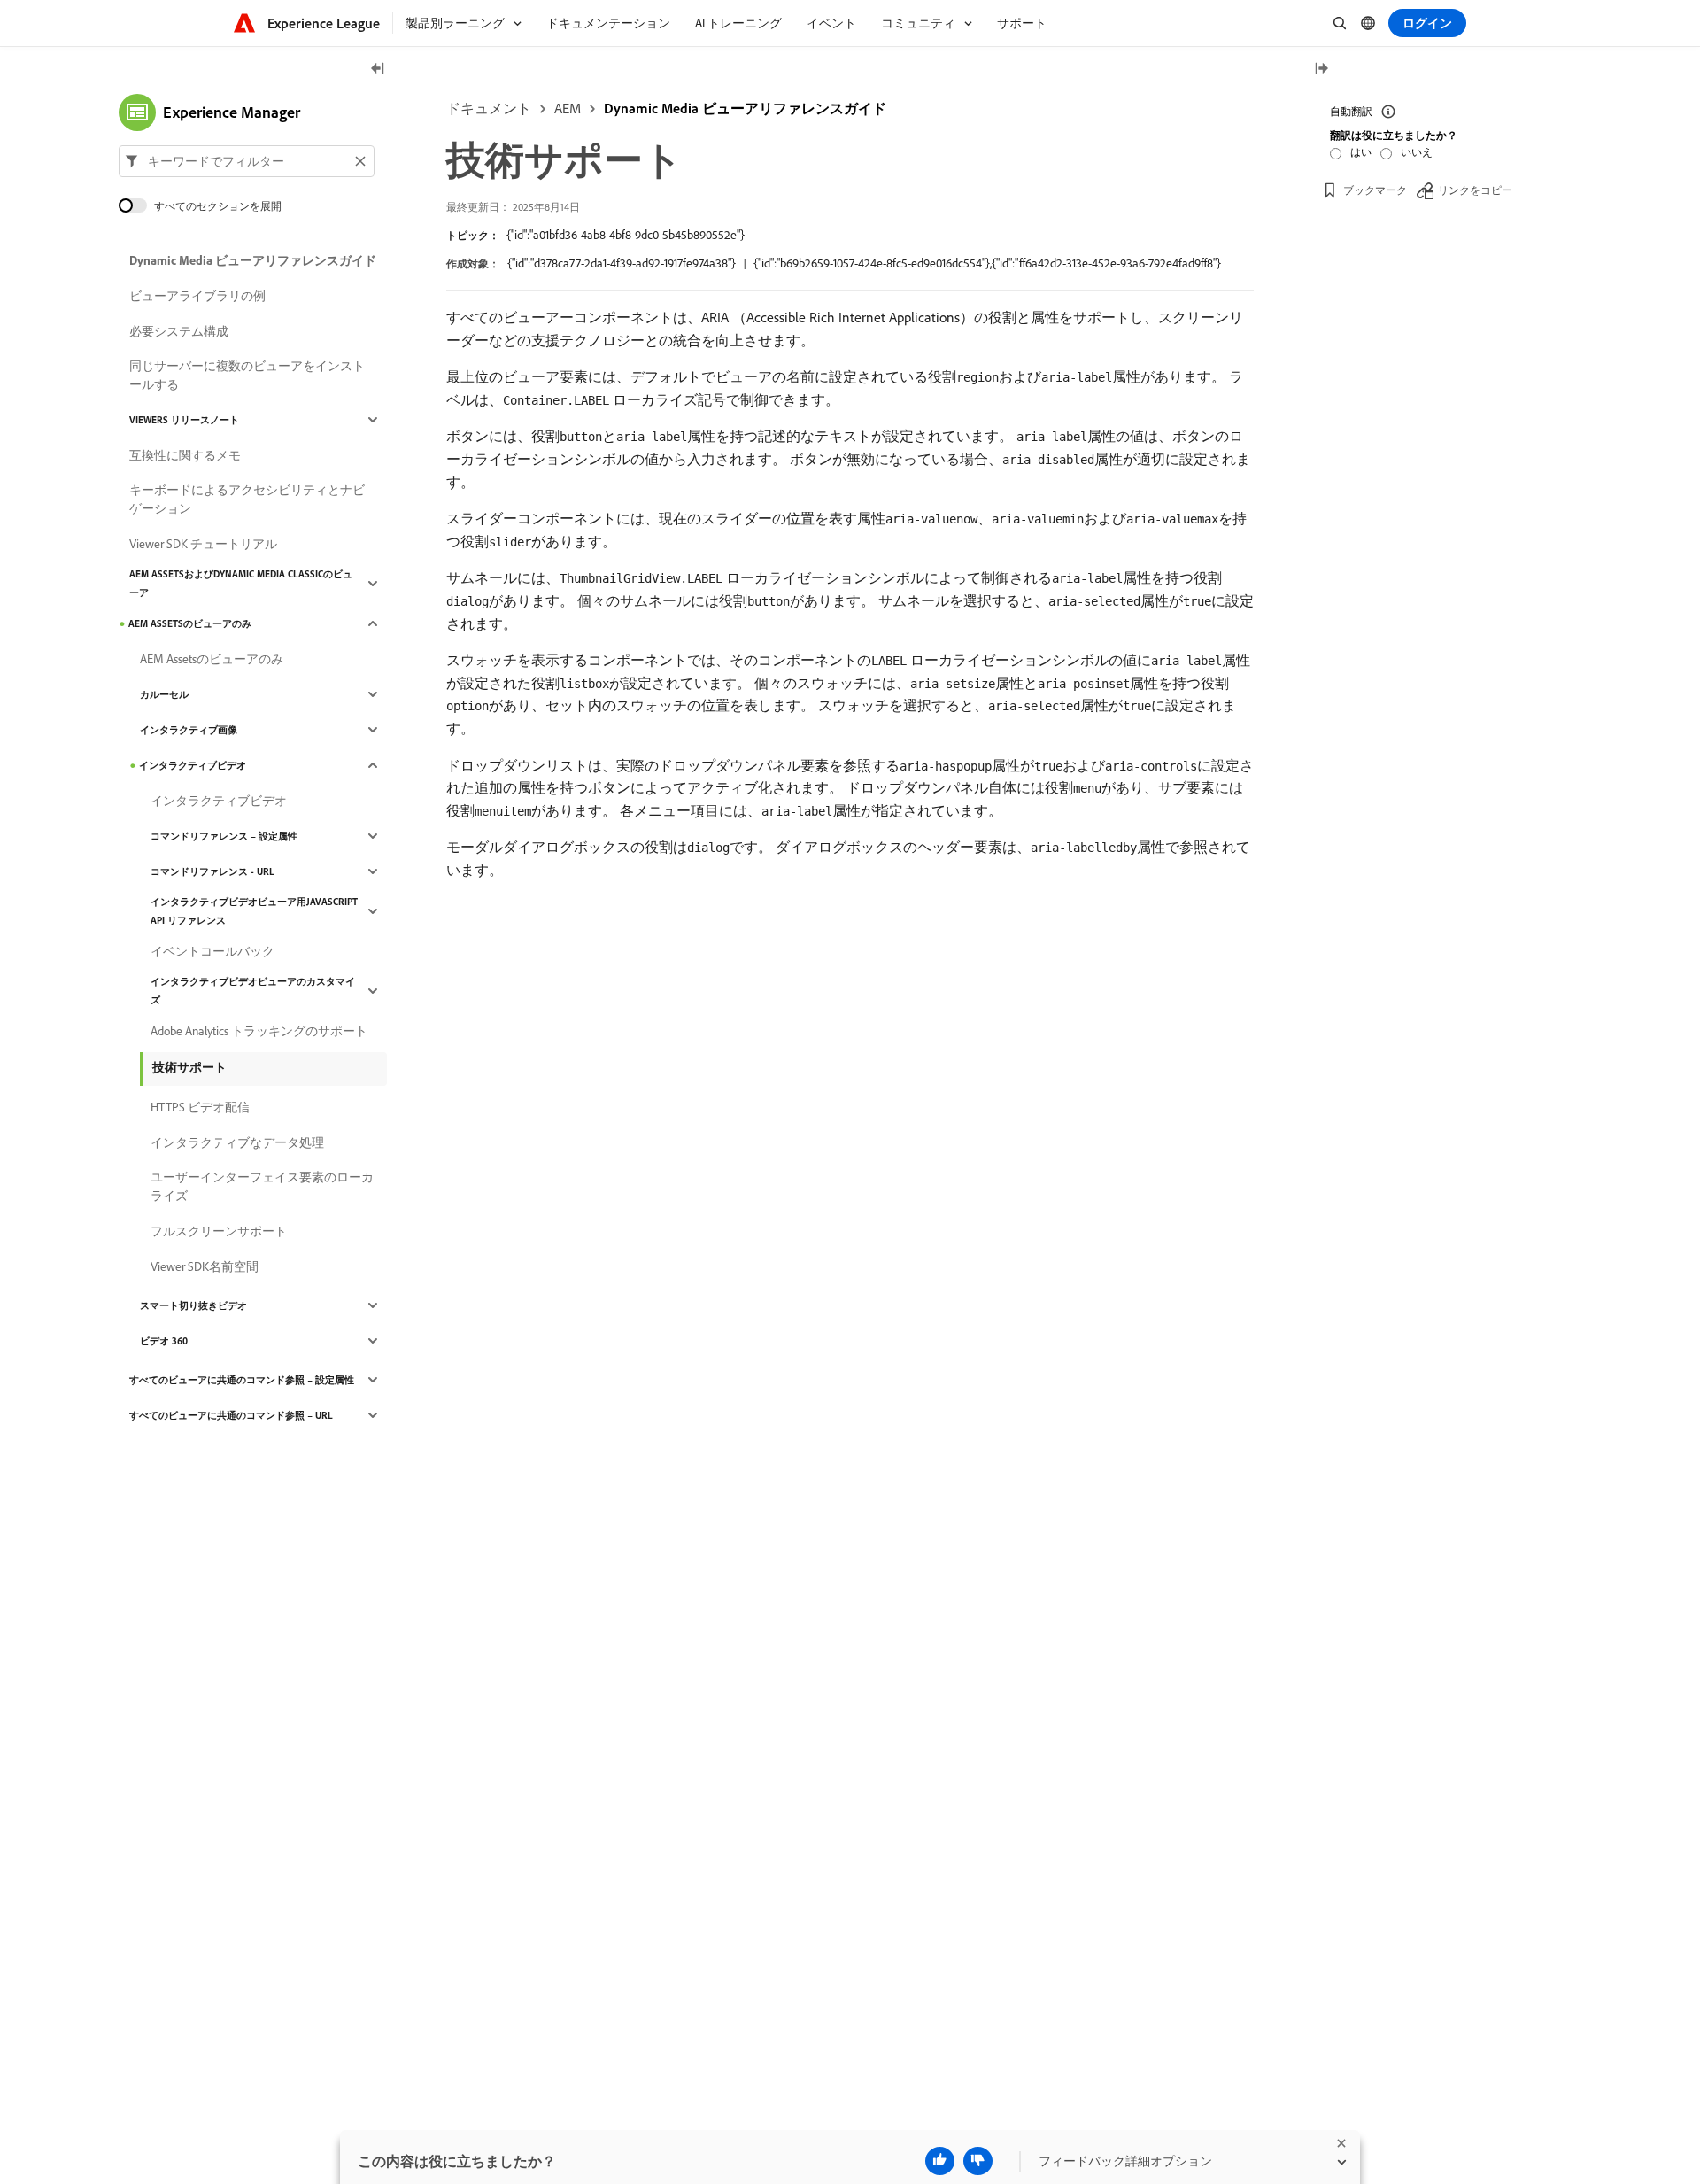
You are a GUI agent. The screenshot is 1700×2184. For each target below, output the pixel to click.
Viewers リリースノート (184, 420)
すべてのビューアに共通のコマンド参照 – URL (231, 1415)
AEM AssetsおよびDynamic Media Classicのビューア (241, 583)
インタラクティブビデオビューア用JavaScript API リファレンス (254, 911)
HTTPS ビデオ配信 (200, 1107)
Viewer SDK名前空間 (205, 1266)
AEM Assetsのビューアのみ (190, 623)
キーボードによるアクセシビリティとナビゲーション (247, 499)
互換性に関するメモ (185, 455)
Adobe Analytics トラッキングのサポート (259, 1031)
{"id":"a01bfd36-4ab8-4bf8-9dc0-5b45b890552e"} (626, 235)
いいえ (1417, 152)
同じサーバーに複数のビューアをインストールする (247, 375)
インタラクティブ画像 (189, 730)
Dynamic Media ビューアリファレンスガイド (745, 108)
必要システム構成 (179, 331)
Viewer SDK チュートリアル (203, 544)
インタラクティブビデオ (193, 765)
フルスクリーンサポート (219, 1231)
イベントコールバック (212, 951)
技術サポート (189, 1067)
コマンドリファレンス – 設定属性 (224, 836)
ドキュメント (489, 108)
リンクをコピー (1475, 190)
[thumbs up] (940, 2161)
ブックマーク (1375, 190)
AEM (568, 108)
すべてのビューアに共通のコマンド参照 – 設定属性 (242, 1380)
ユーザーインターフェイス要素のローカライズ (262, 1186)
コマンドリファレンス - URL (212, 871)
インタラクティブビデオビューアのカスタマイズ (253, 991)
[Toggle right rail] (1321, 70)
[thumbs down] (978, 2161)
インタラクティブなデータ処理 (237, 1142)
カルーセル (164, 694)
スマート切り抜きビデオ (193, 1305)
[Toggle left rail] (378, 70)
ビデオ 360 (164, 1341)
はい (1361, 152)
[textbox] (247, 161)
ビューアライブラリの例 (197, 296)
